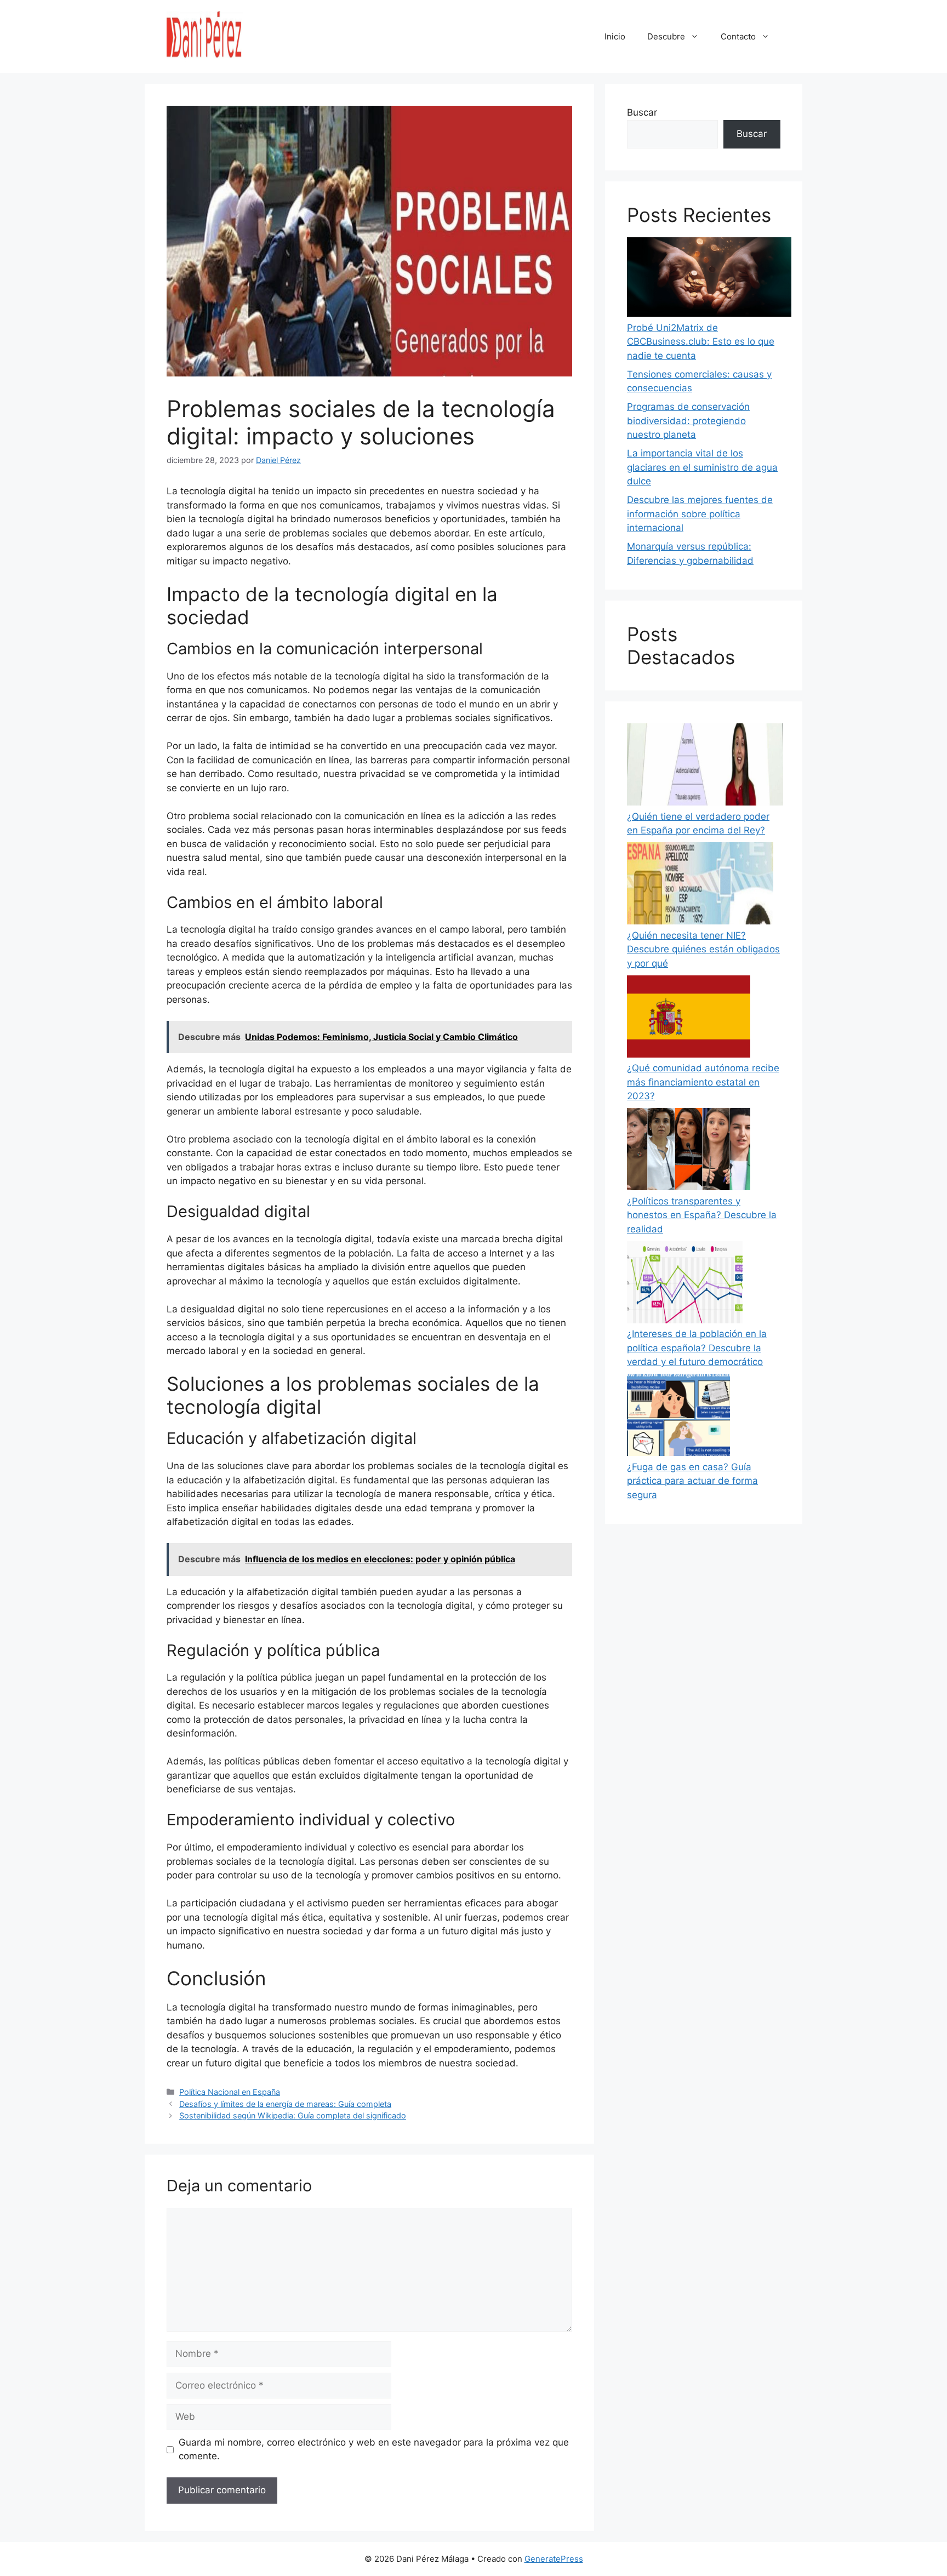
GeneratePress (554, 2559)
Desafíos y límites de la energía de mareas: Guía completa (285, 2104)
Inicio (615, 36)
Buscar (642, 112)
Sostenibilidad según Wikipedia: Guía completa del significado (293, 2115)
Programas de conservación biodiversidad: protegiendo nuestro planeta (688, 421)
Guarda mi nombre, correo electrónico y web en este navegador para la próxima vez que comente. (374, 2449)
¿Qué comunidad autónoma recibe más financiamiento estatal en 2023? (703, 1082)
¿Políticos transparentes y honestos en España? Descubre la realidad (702, 1215)
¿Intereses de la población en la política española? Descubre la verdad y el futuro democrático (697, 1348)
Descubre (666, 36)
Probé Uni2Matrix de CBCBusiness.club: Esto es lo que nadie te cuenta (701, 342)
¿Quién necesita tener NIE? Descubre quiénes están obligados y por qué (703, 949)
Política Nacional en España (230, 2092)
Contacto (738, 36)
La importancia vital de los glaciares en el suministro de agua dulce (702, 467)
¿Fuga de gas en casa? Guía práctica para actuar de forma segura (692, 1481)
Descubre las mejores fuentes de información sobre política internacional (700, 514)
